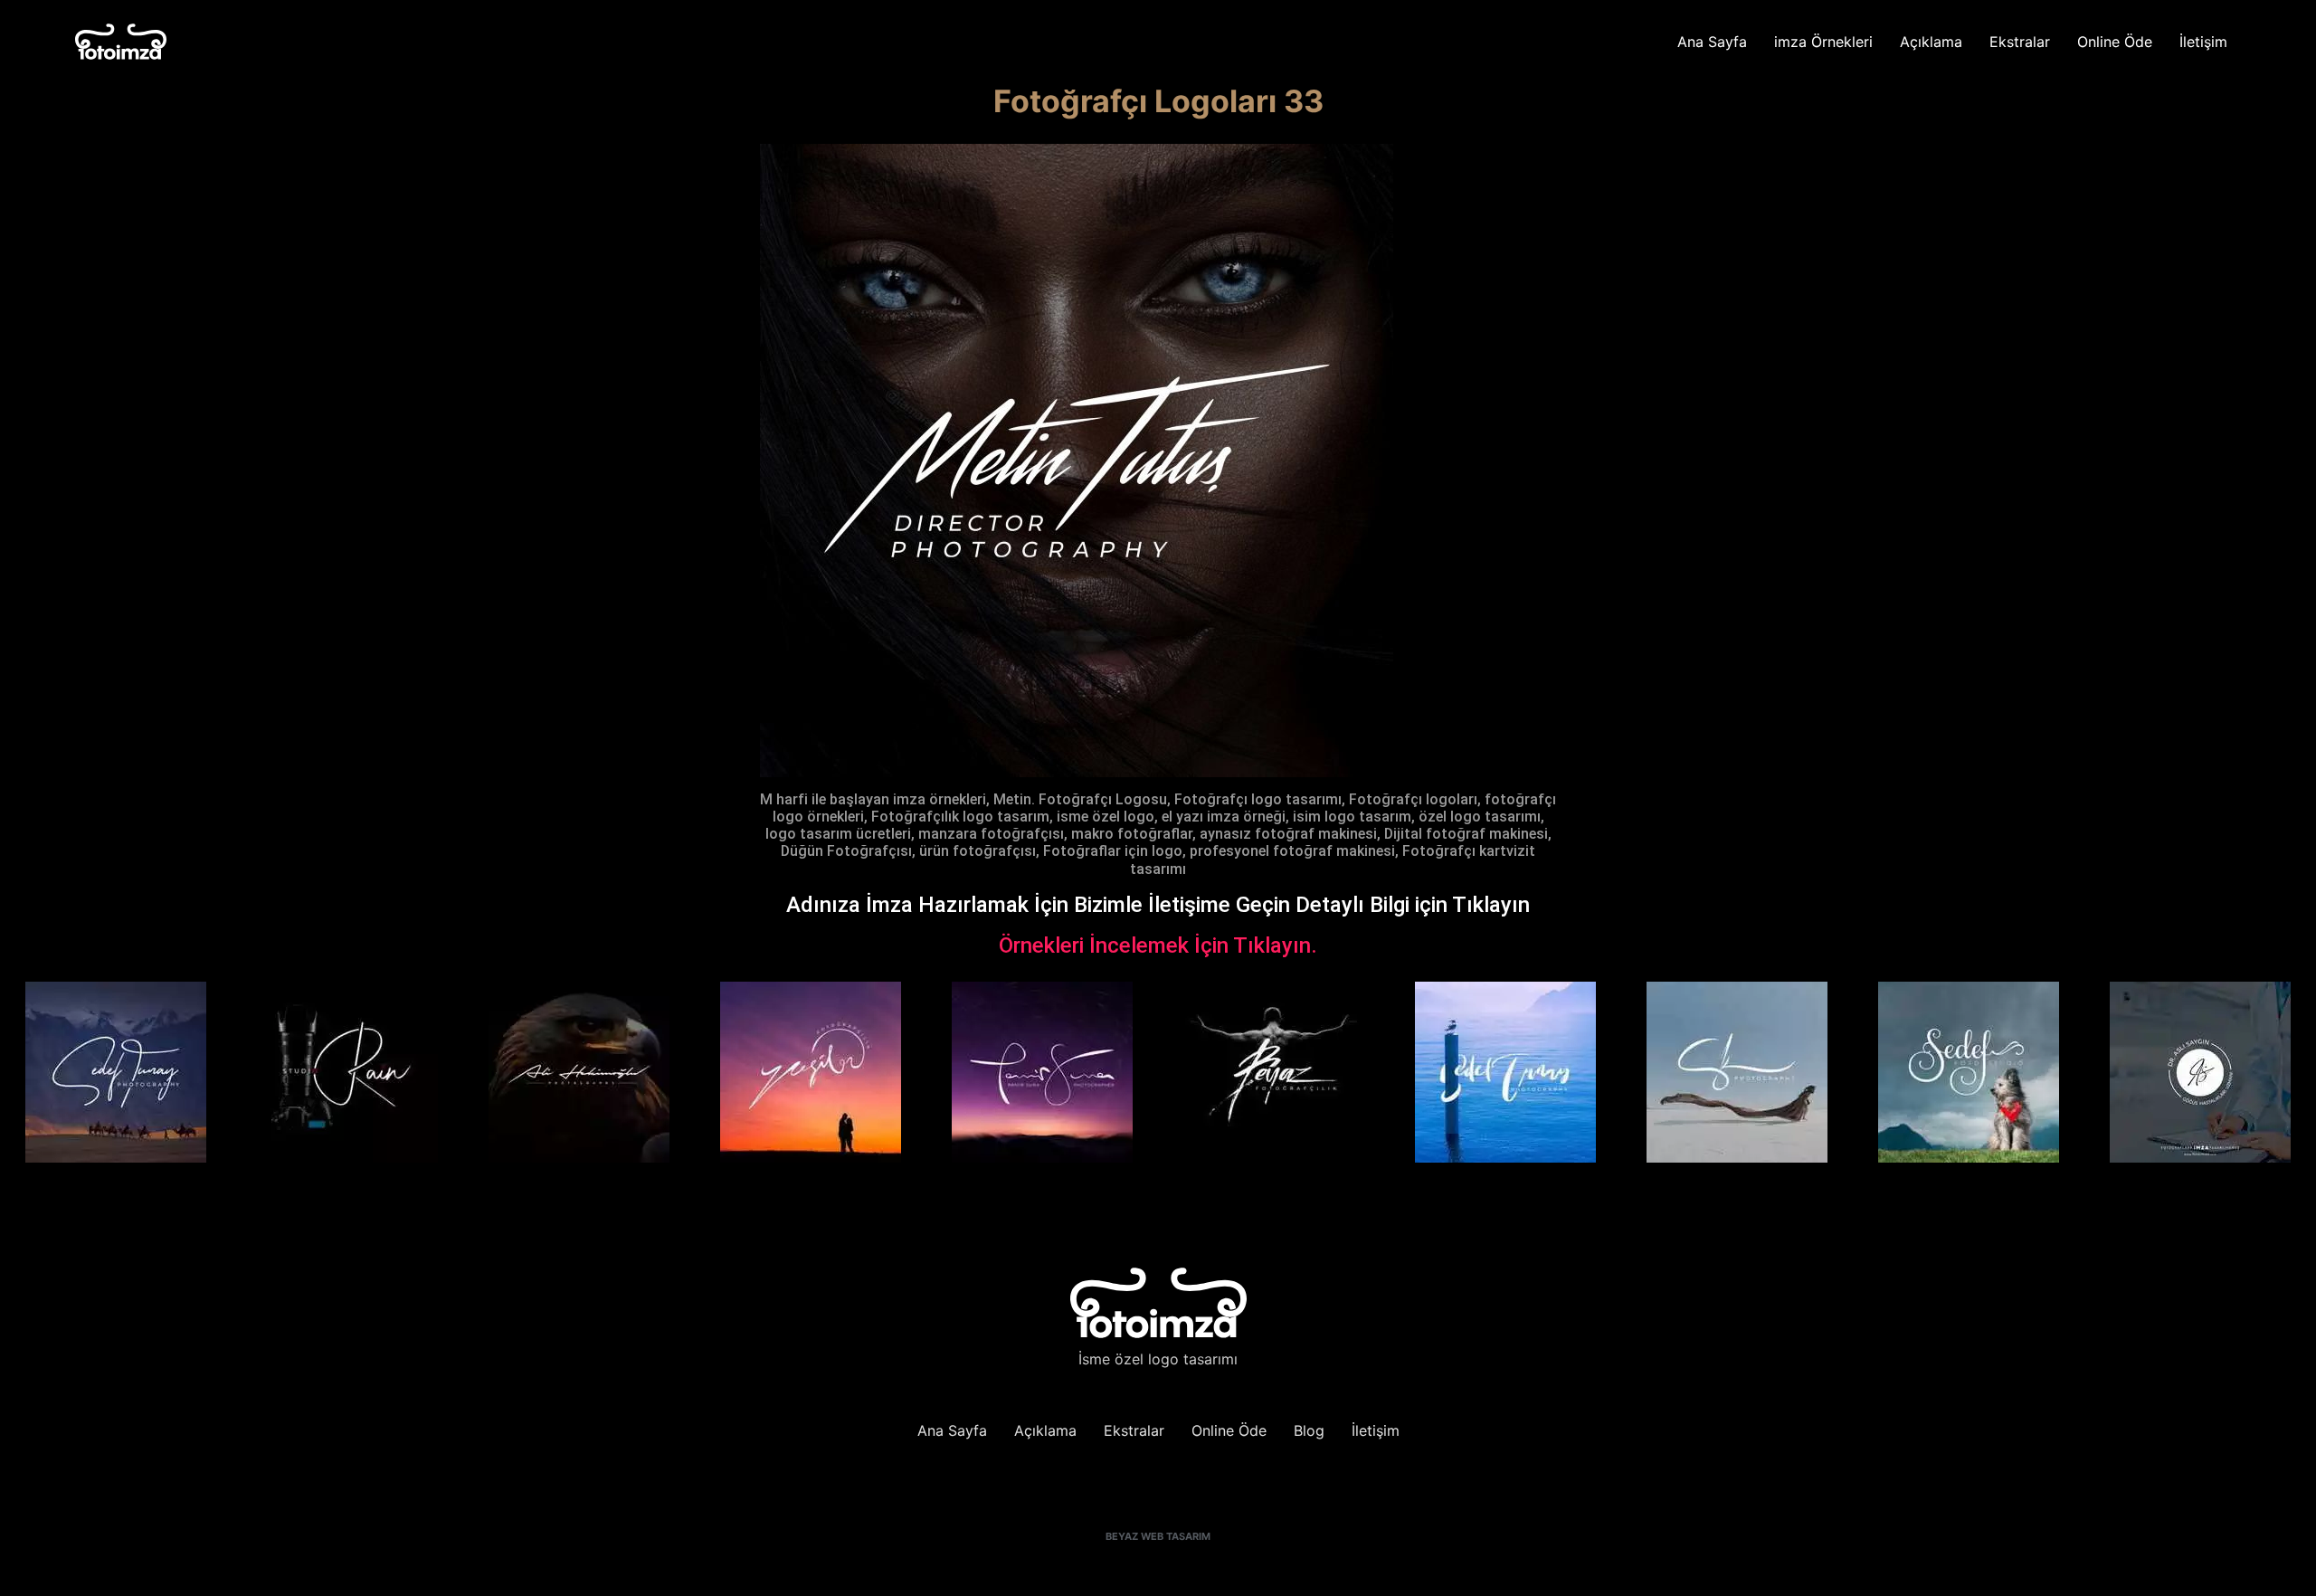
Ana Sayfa (1712, 42)
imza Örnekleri (1823, 42)
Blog (1309, 1430)
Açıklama (1931, 42)
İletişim (2203, 42)
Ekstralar (2020, 42)
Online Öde (2115, 42)
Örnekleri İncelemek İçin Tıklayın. (1158, 945)
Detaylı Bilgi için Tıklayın (1413, 905)
